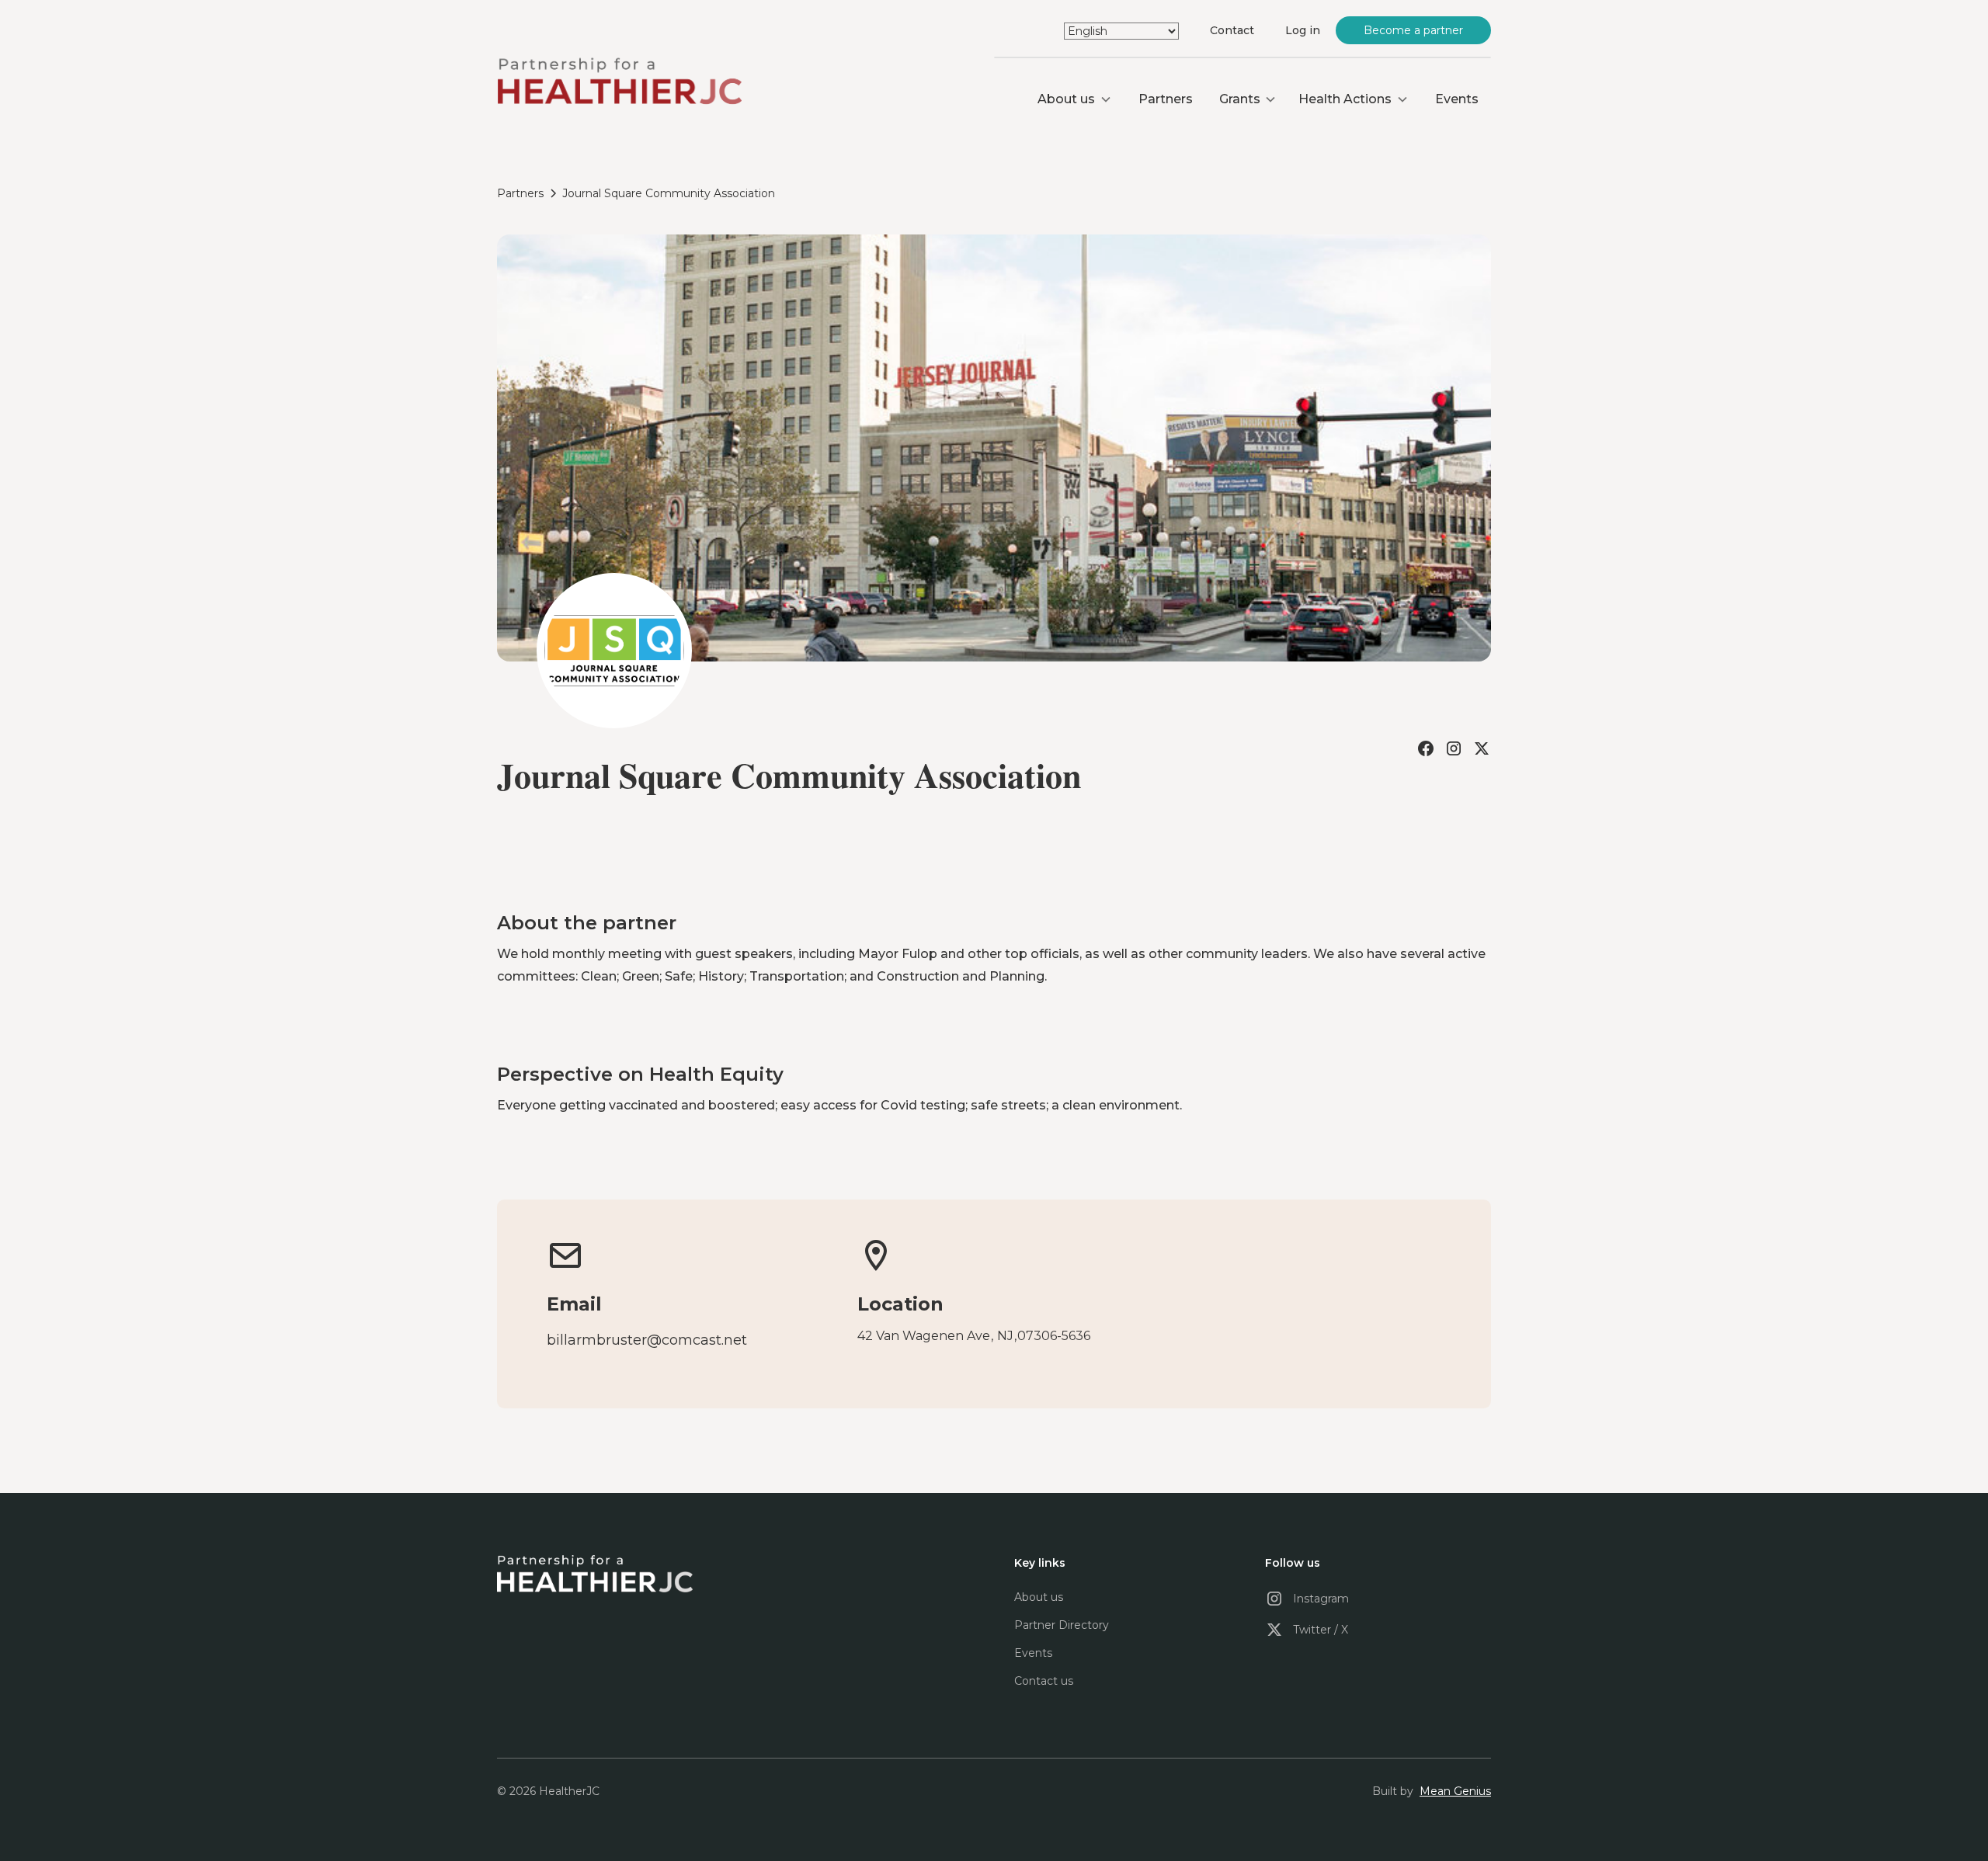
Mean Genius (1455, 1791)
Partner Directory (1062, 1625)
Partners (1166, 99)
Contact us (1044, 1681)
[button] (1075, 99)
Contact (1232, 30)
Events (1457, 99)
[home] (619, 83)
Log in (1303, 30)
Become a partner (1414, 30)
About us (1039, 1597)
